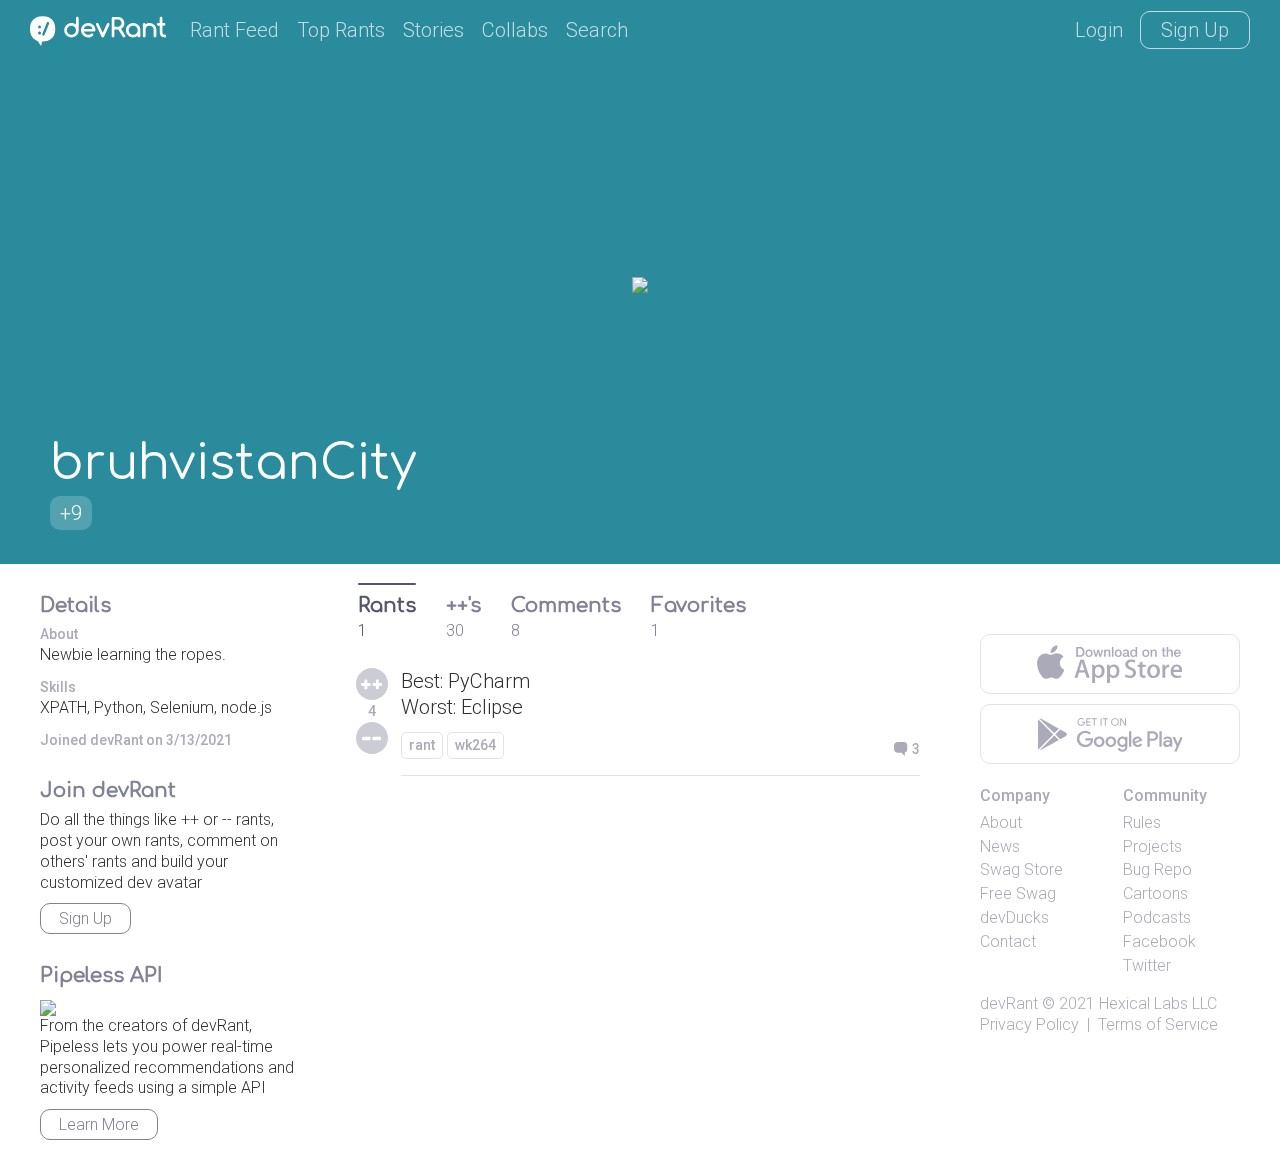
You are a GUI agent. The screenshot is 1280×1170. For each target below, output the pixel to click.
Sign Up (1195, 30)
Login (1099, 30)
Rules (1142, 822)
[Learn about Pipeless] (48, 1004)
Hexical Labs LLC (1158, 1003)
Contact (1008, 941)
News (1000, 846)
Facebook (1159, 941)
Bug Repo (1157, 869)
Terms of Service (1158, 1024)
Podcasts (1157, 917)
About (1001, 822)
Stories (433, 30)
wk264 (475, 745)
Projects (1152, 846)
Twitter (1147, 965)
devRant (1009, 1003)
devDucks (1014, 917)
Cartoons (1155, 893)
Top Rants (341, 30)
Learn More (99, 1124)
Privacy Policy (1029, 1024)
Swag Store (1021, 869)
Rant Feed (234, 30)
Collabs (515, 30)
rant (422, 745)
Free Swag (1018, 893)
